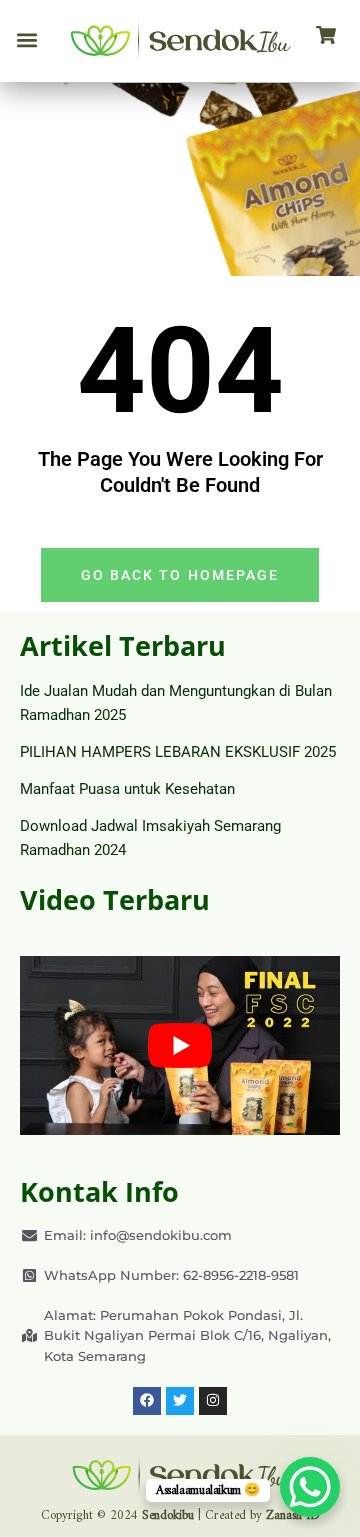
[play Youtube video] (180, 1046)
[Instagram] (213, 1401)
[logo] (180, 41)
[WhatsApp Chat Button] (310, 1487)
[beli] (326, 36)
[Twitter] (180, 1401)
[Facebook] (147, 1401)
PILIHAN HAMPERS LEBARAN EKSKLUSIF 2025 (178, 752)
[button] (26, 41)
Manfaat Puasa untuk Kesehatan (127, 789)
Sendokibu (168, 1515)
